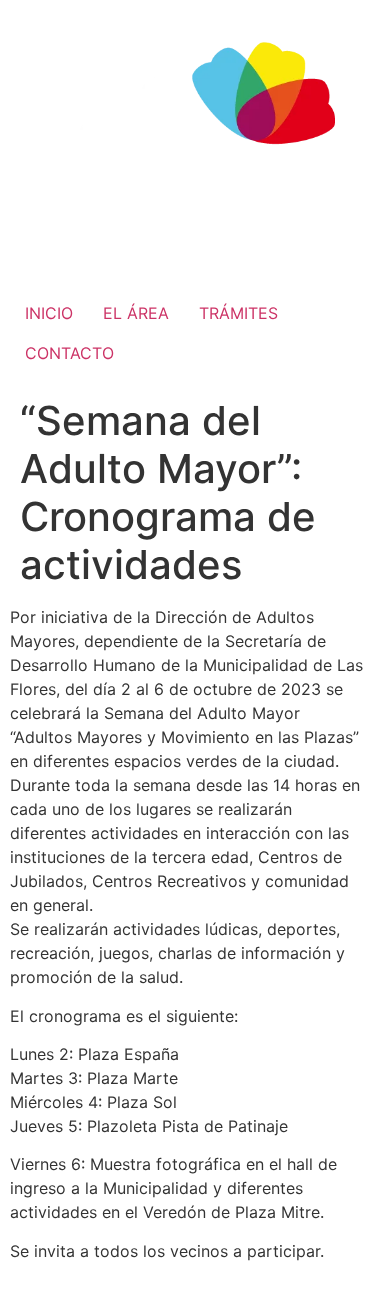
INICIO (49, 313)
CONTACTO (69, 353)
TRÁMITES (238, 313)
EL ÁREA (136, 313)
